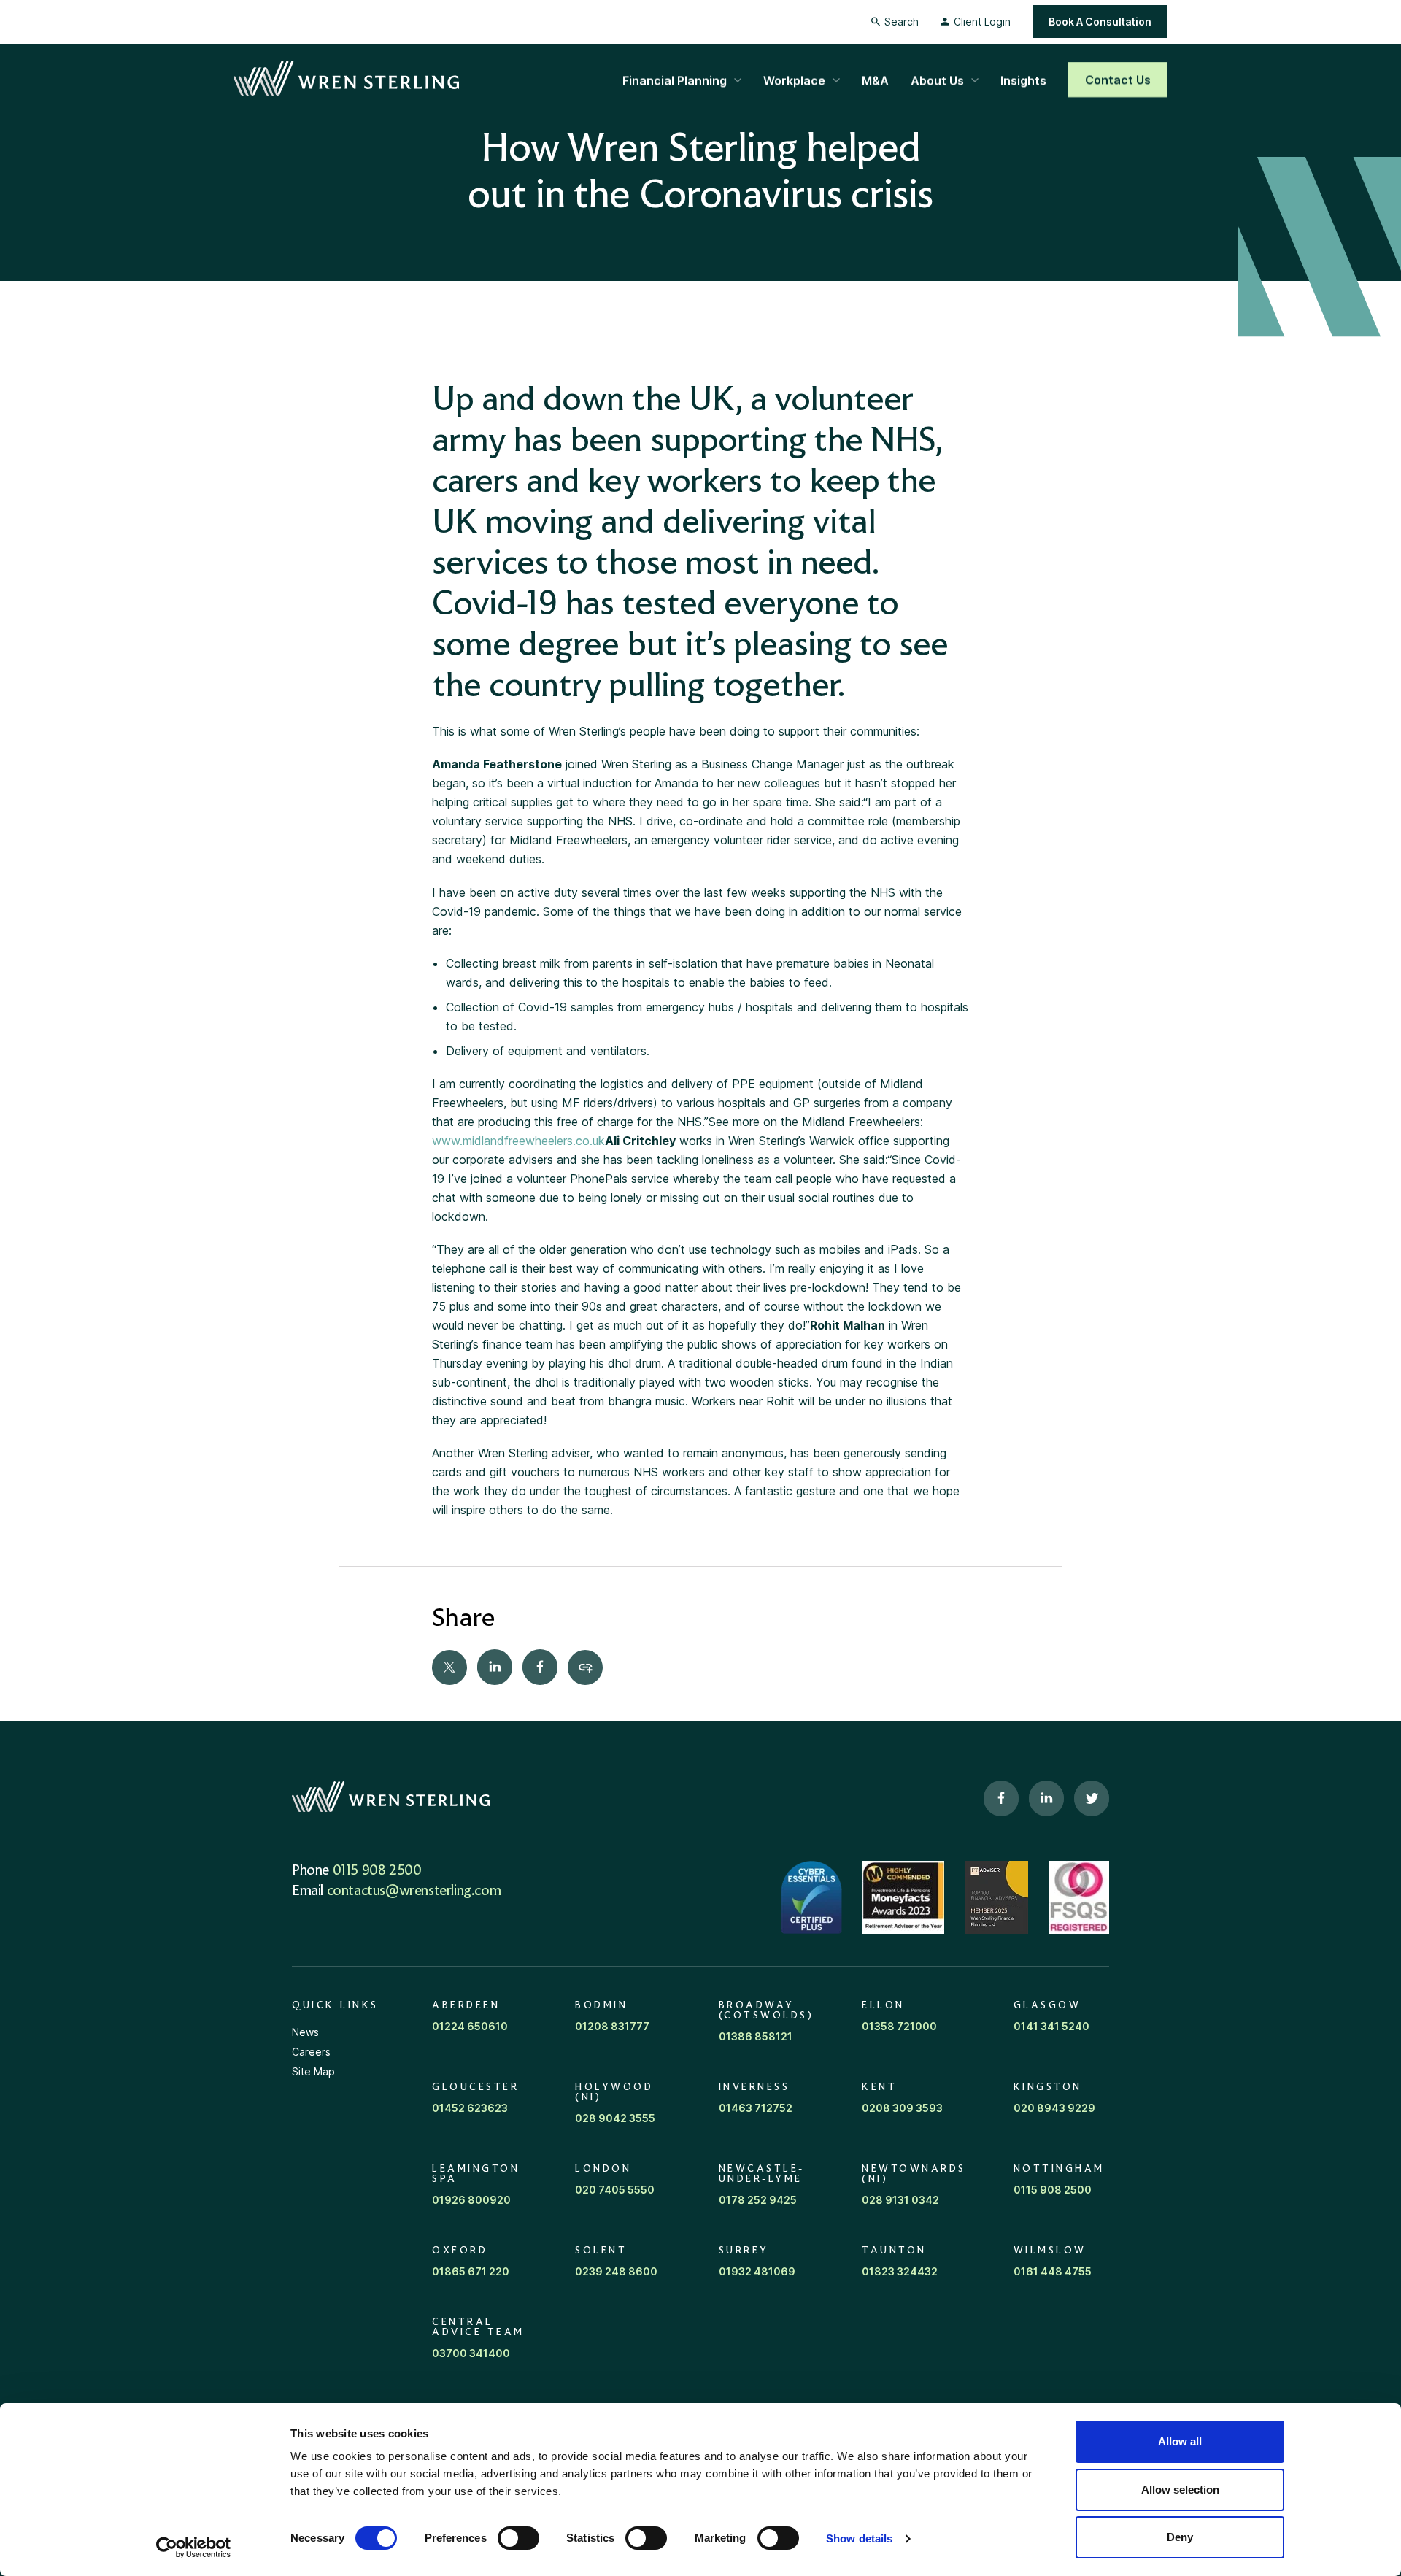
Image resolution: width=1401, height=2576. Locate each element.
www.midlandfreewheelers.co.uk (518, 1141)
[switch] (518, 2538)
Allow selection (1180, 2490)
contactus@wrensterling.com (414, 1891)
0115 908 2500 (377, 1871)
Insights (1023, 80)
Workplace (794, 80)
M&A (875, 80)
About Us (937, 80)
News (305, 2032)
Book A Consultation (1100, 22)
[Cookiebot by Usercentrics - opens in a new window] (194, 2548)
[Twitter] (449, 1667)
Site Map (313, 2071)
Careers (311, 2052)
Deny (1180, 2537)
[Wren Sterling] (346, 79)
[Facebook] (540, 1667)
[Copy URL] (585, 1667)
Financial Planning (675, 80)
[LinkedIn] (495, 1667)
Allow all (1180, 2441)
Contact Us (1118, 80)
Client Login (982, 22)
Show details (859, 2538)
